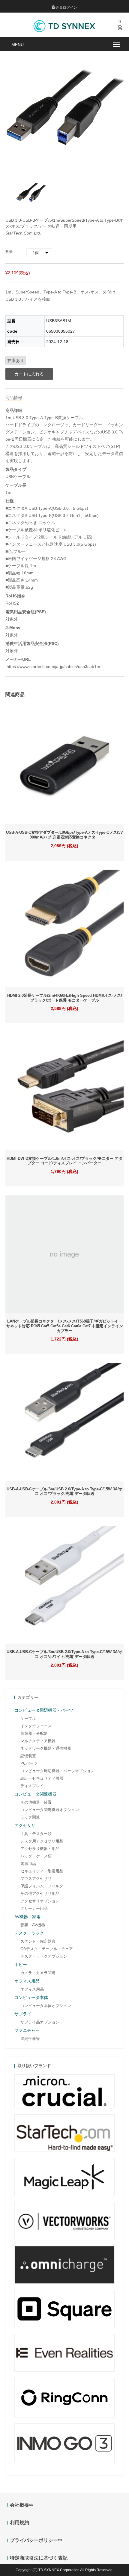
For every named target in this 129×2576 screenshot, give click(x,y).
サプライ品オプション (40, 2022)
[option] (31, 193)
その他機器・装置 (36, 1802)
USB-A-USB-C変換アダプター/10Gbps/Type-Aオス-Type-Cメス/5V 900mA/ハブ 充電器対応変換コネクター (64, 835)
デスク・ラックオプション (44, 1956)
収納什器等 (30, 2039)
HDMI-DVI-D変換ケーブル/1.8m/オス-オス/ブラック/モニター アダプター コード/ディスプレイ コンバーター (64, 1161)
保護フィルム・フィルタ (42, 1886)
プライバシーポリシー (34, 2540)
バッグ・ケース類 (36, 1856)
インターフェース (36, 1726)
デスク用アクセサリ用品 (42, 1841)
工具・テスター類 (36, 1834)
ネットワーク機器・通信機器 (46, 1748)
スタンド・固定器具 (38, 1941)
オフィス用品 (32, 1989)
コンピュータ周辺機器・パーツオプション (57, 1771)
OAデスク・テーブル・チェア (47, 1949)
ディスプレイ (32, 1786)
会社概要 (19, 2505)
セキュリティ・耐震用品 (42, 1871)
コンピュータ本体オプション (46, 2006)
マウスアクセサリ (36, 1879)
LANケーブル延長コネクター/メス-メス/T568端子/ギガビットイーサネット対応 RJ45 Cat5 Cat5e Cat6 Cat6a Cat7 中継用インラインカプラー (65, 1326)
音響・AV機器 (33, 1925)
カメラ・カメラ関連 (38, 1973)
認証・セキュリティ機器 (42, 1778)
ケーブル (28, 1718)
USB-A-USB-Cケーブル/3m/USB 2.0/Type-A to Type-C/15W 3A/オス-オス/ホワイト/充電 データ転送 (65, 1654)
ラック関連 (30, 1817)
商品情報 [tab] (14, 398)
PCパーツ (29, 1763)
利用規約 (19, 2523)
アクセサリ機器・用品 (40, 1849)
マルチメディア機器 (38, 1741)
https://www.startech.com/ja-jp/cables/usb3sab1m (53, 667)
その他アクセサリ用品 (40, 1893)
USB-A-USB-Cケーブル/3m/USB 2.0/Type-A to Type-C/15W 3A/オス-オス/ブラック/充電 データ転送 (65, 1491)
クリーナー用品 (34, 1908)
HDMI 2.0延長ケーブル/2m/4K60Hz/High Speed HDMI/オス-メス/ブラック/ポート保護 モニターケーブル (65, 998)
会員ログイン (66, 7)
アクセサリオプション (40, 1901)
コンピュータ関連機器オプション (50, 1810)
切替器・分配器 (34, 1733)
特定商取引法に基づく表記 (39, 2558)
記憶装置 (28, 1756)
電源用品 (28, 1864)
